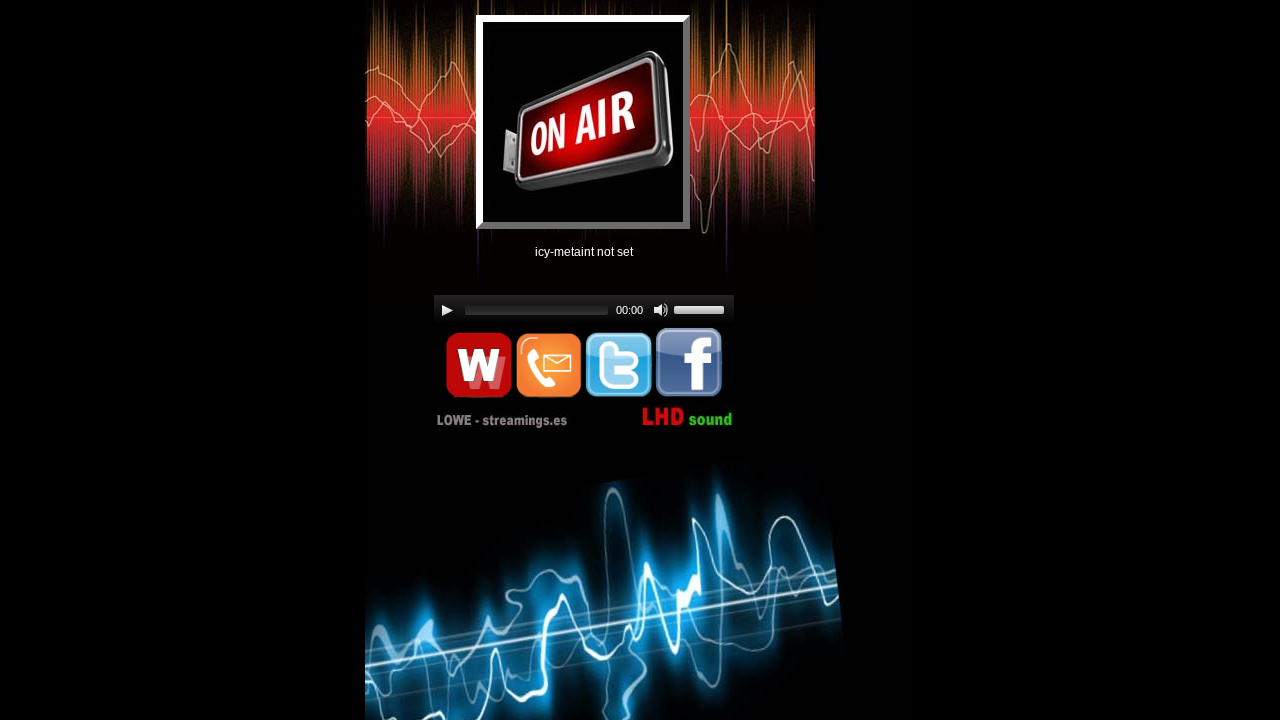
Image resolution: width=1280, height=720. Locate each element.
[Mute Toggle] (661, 310)
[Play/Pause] (447, 310)
